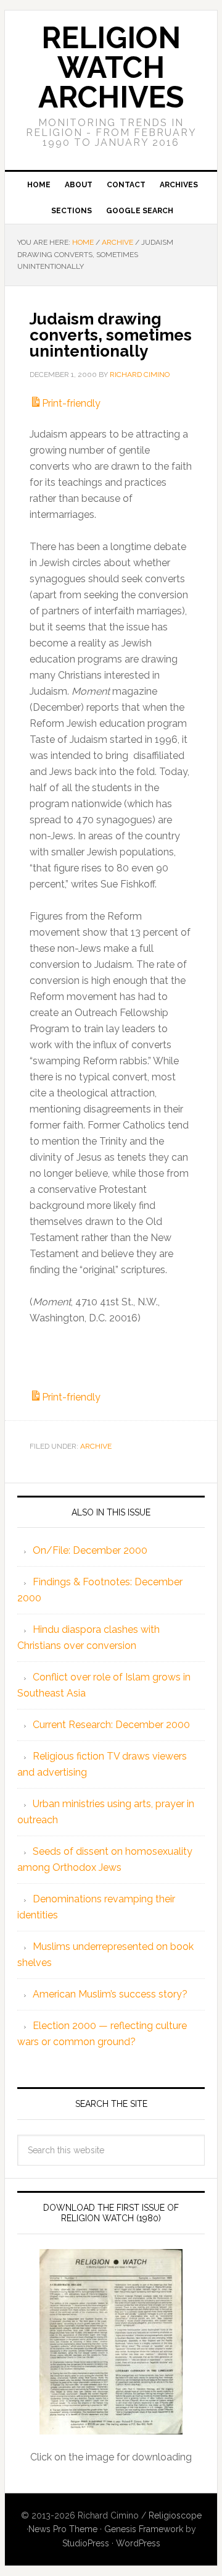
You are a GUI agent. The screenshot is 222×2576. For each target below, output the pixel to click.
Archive (96, 1446)
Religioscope (175, 2515)
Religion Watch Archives (111, 67)
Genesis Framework (144, 2529)
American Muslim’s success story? (110, 1994)
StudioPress (86, 2543)
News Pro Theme (63, 2529)
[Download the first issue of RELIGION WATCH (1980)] (111, 2342)
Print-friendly (71, 403)
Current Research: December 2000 (111, 1725)
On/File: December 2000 (90, 1550)
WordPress (138, 2543)
